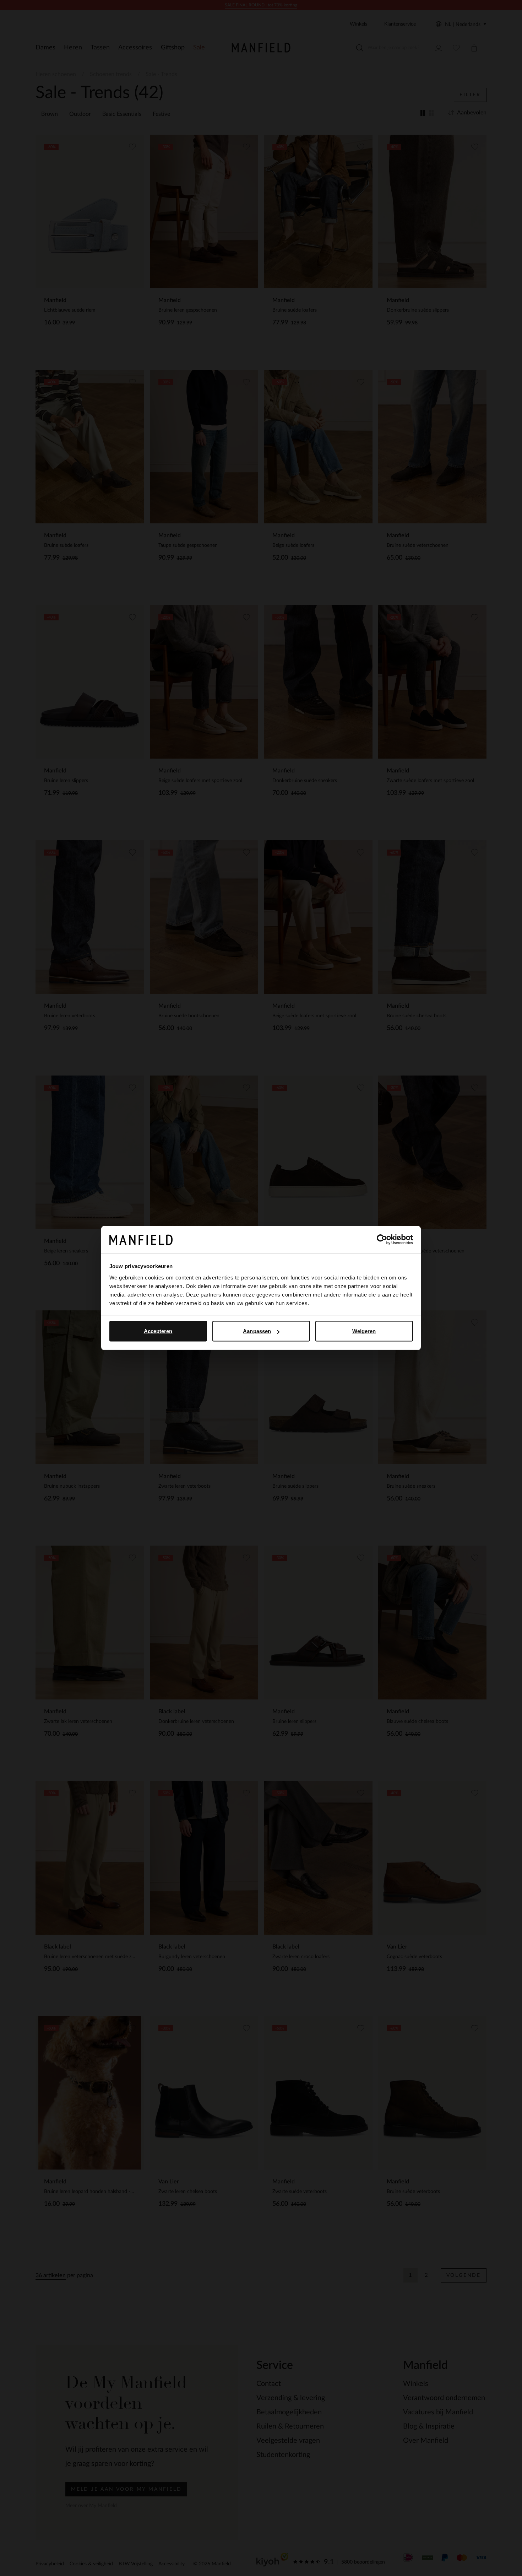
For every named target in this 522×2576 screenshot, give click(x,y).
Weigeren (364, 1331)
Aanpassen (257, 1331)
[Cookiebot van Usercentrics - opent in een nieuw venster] (382, 1240)
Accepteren (158, 1331)
